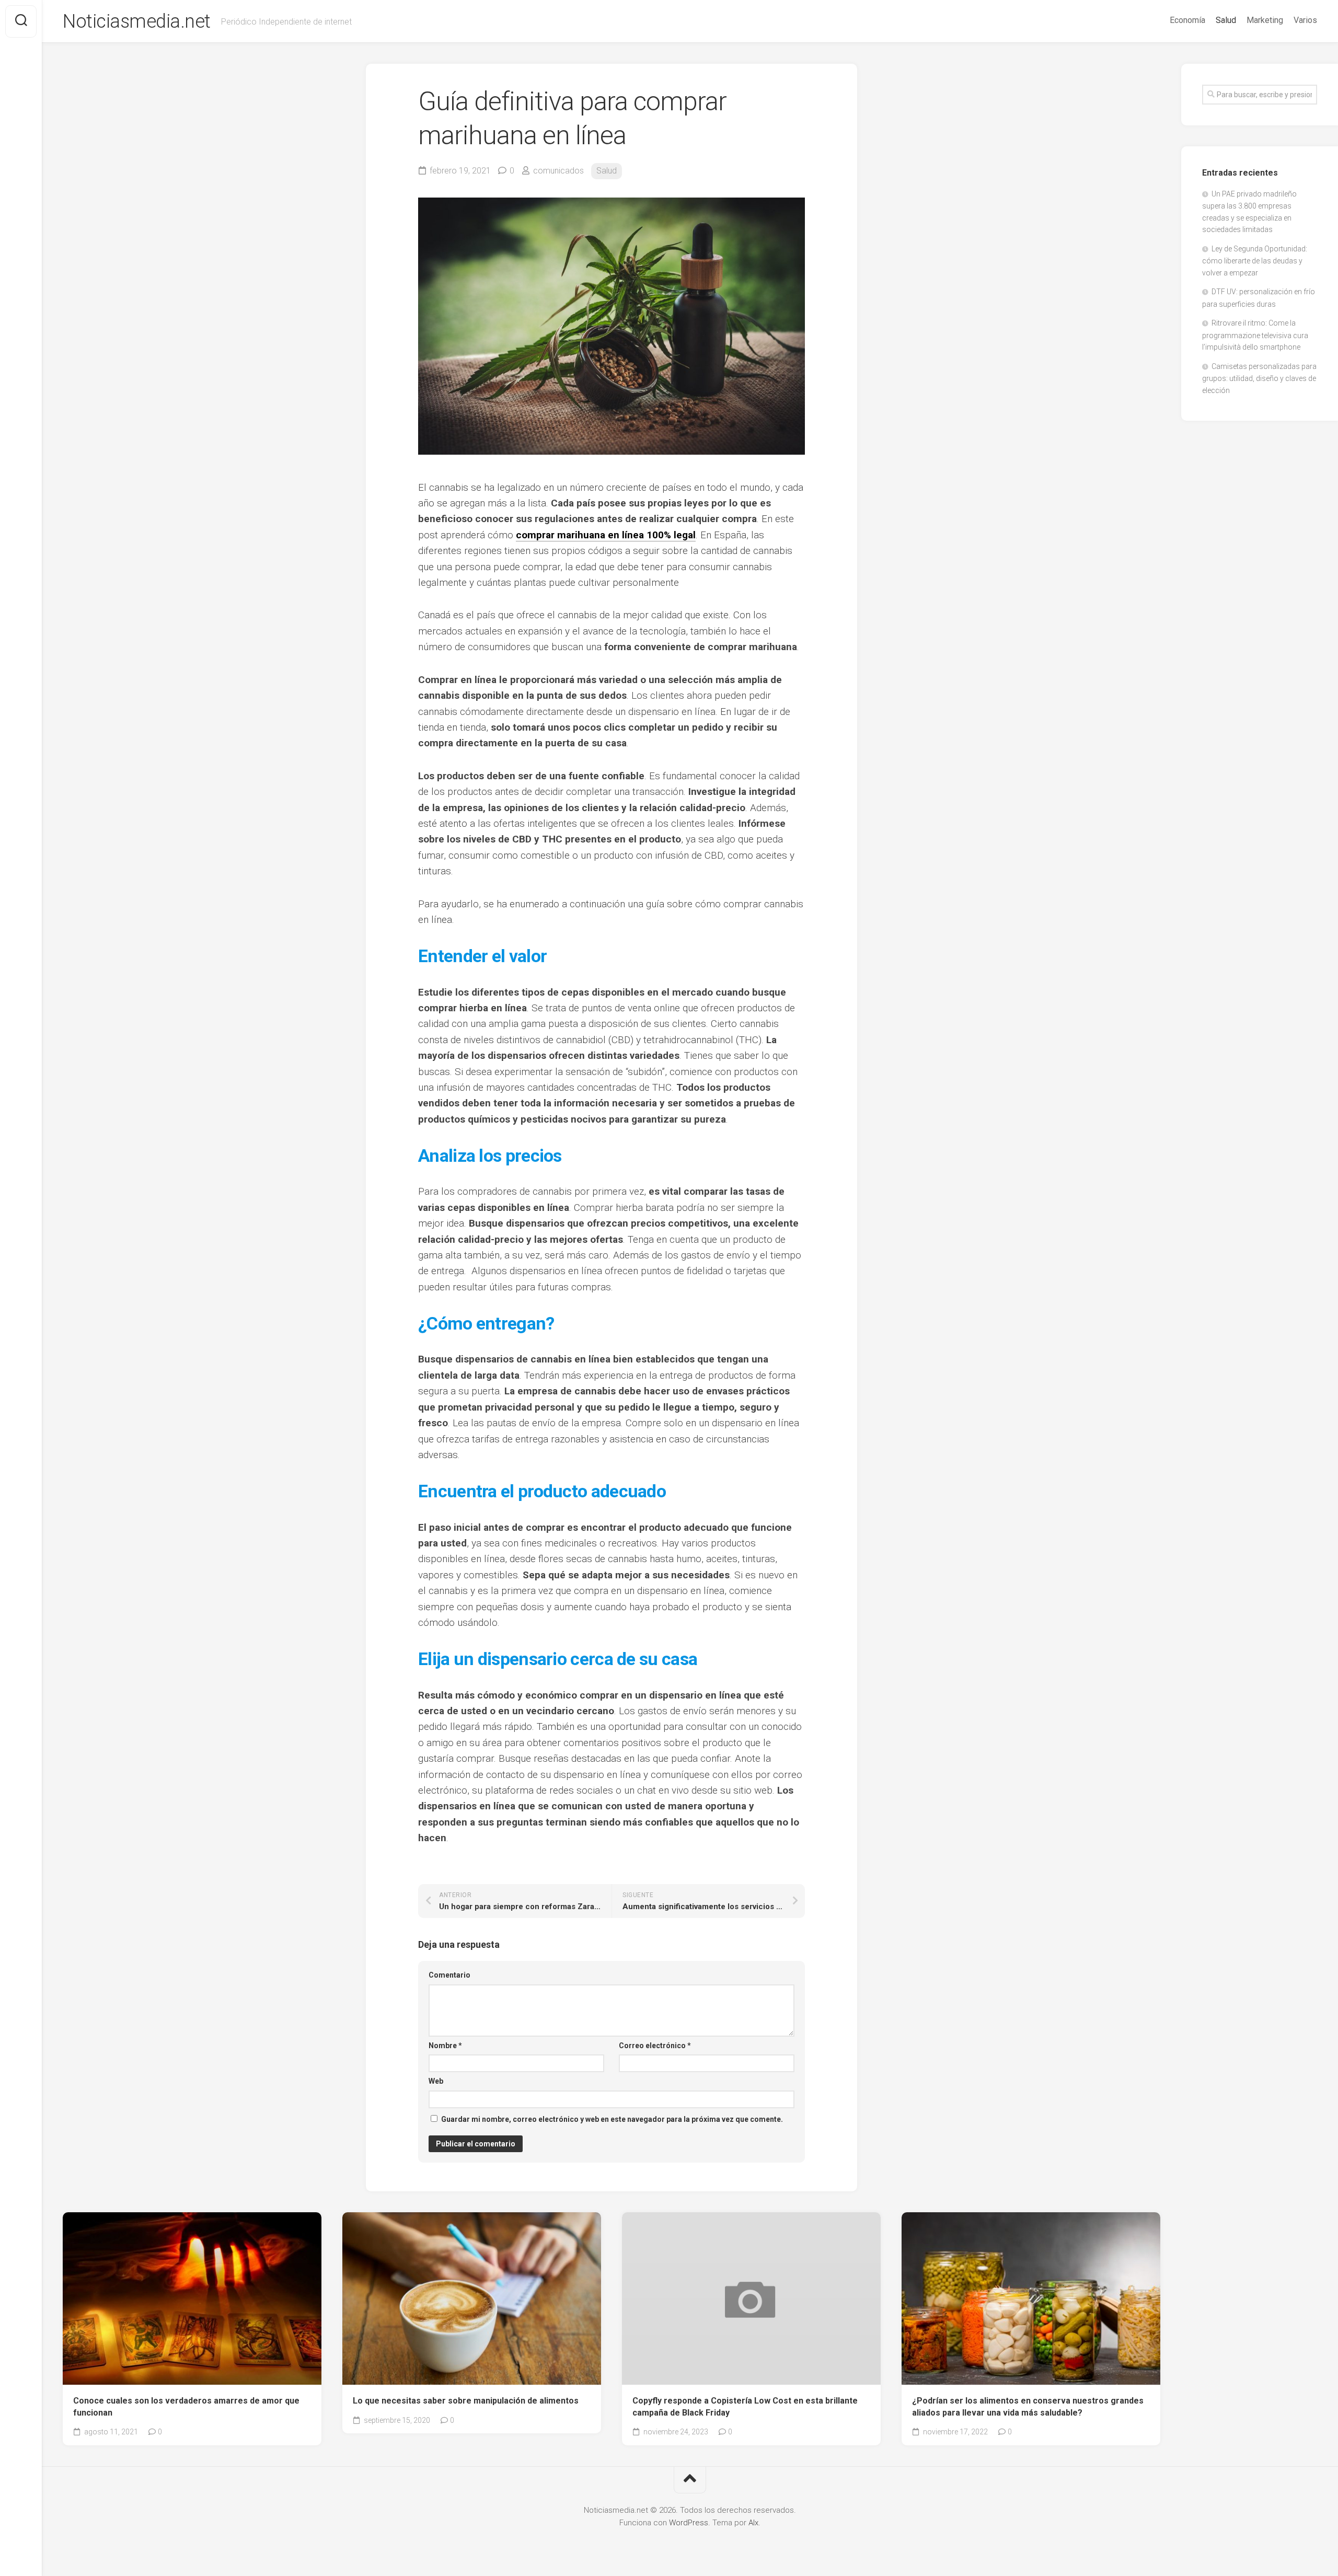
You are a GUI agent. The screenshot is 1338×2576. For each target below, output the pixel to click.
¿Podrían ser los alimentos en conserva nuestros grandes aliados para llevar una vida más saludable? (1028, 2407)
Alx (753, 2523)
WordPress (689, 2523)
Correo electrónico (655, 2046)
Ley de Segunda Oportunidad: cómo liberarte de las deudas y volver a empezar (1255, 261)
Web (436, 2081)
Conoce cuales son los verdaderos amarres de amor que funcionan (186, 2407)
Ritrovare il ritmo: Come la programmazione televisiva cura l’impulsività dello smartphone (1255, 335)
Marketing (1265, 20)
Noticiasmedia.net (137, 21)
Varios (1305, 20)
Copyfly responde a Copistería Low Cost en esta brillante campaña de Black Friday (745, 2407)
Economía (1187, 20)
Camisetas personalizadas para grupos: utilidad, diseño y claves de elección (1259, 378)
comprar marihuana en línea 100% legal (606, 535)
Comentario (449, 1975)
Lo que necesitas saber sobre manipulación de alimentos (466, 2401)
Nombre (445, 2046)
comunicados (558, 171)
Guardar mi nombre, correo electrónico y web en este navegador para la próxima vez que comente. (612, 2119)
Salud (1226, 20)
